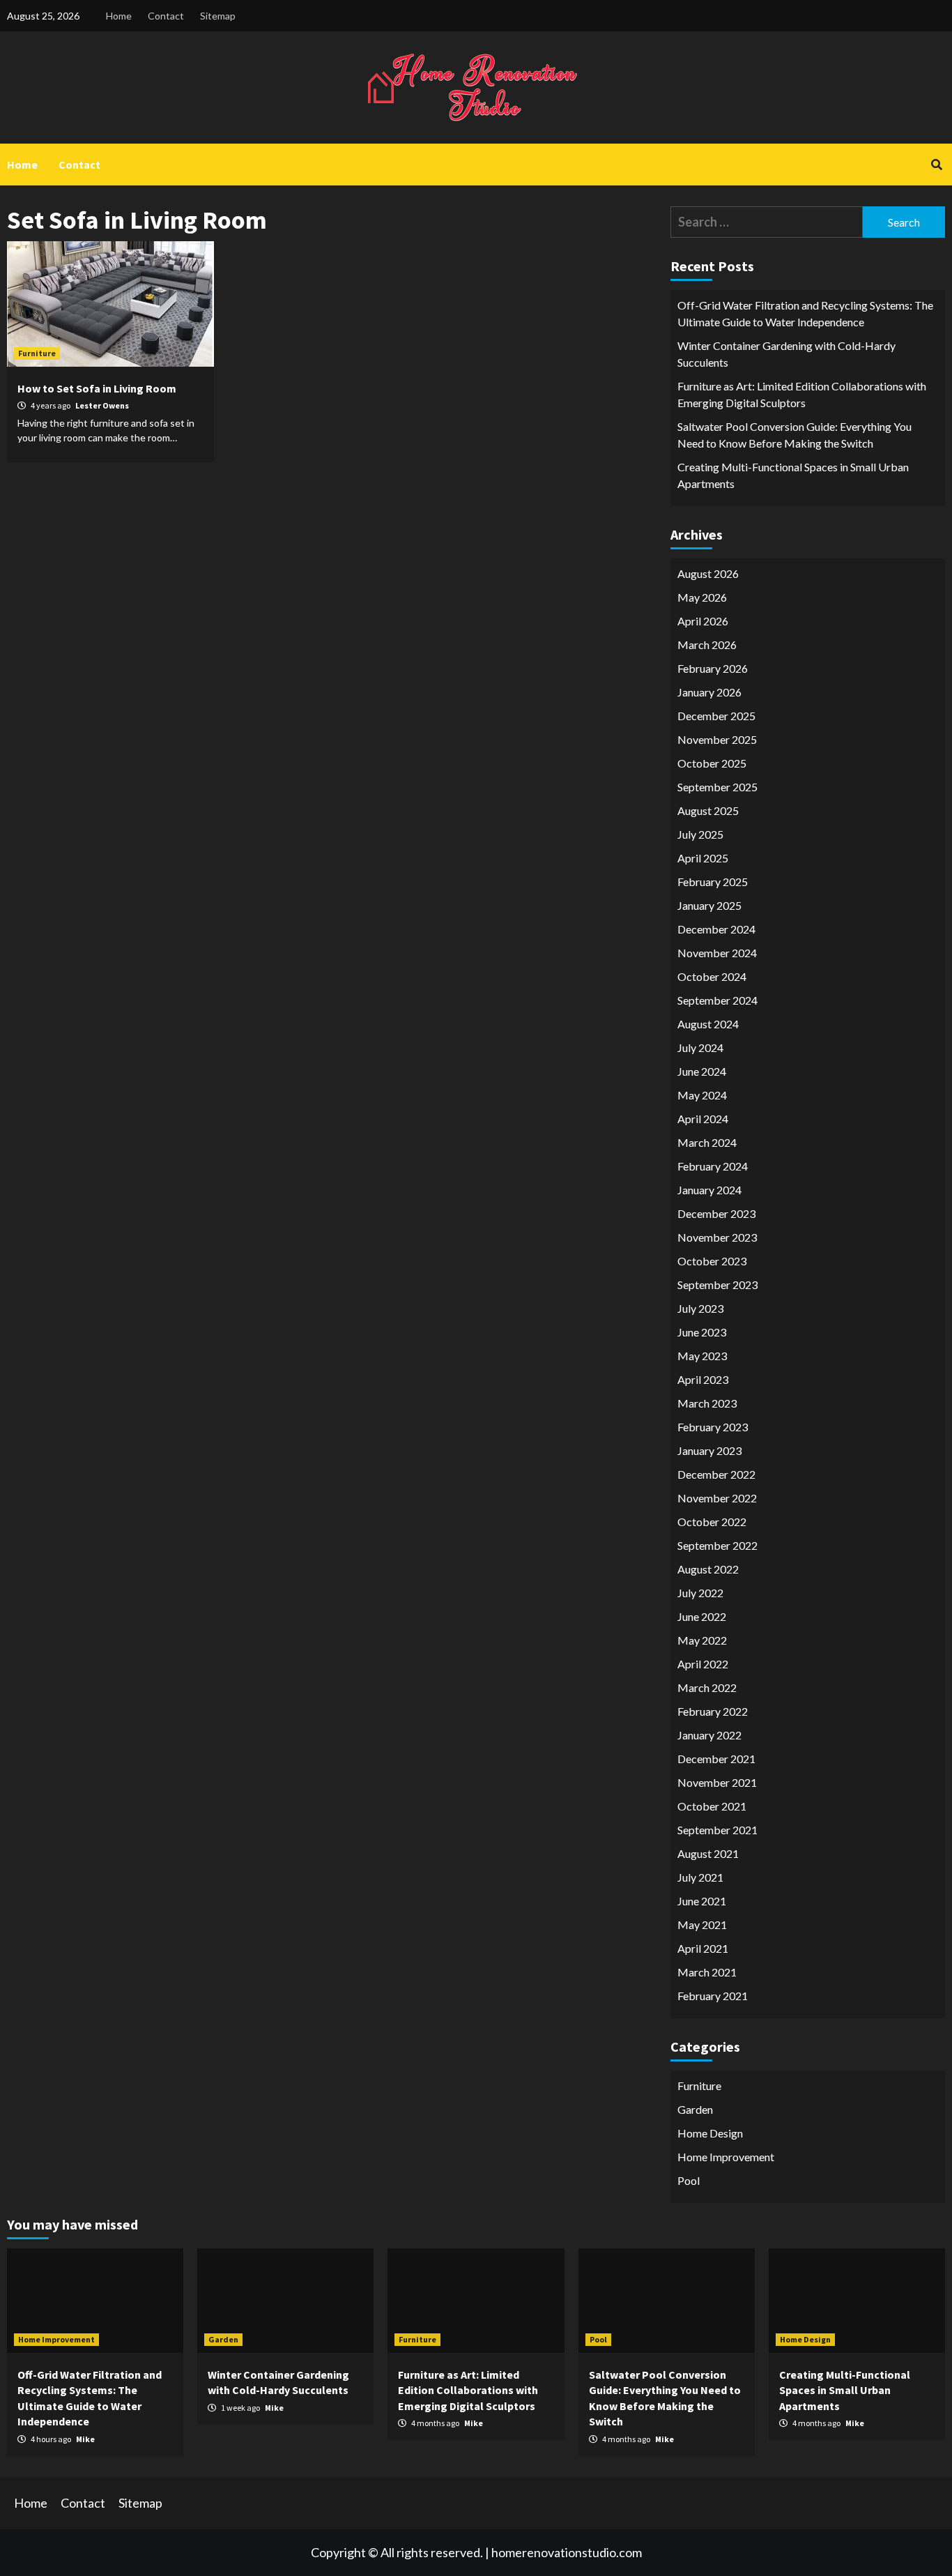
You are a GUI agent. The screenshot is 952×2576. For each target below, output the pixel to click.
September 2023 (717, 1285)
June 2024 (702, 1071)
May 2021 (702, 1925)
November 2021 (717, 1782)
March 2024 (707, 1142)
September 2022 (717, 1545)
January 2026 (709, 692)
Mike (85, 2439)
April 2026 (703, 621)
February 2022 (713, 1711)
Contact (166, 16)
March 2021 (707, 1972)
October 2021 (712, 1806)
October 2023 (712, 1261)
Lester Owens (102, 405)
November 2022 (717, 1498)
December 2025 (716, 716)
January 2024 (709, 1190)
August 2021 (708, 1853)
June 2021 (702, 1901)
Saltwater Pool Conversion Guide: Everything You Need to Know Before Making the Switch (794, 435)
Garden (695, 2109)
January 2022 (709, 1735)
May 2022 (702, 1640)
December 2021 (716, 1759)
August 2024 (708, 1024)
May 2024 (702, 1095)
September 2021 (717, 1830)
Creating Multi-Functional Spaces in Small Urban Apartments (793, 475)
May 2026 (702, 597)
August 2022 (708, 1569)
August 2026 (708, 573)
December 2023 (716, 1213)
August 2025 (708, 810)
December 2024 (716, 929)
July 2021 (700, 1877)
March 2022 (707, 1687)
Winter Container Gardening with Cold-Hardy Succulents (786, 354)
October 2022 (712, 1522)
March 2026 (707, 645)
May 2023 (702, 1356)
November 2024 (717, 953)
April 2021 (703, 1948)
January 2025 (709, 905)
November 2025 (717, 739)
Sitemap (218, 16)
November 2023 (717, 1237)
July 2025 (700, 834)
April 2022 (703, 1664)
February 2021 (713, 1996)
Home (119, 16)
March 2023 (707, 1403)
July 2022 (700, 1593)
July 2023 (700, 1308)
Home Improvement (726, 2157)
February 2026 (713, 668)
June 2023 (702, 1332)
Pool (689, 2180)
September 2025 (717, 787)
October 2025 (712, 763)
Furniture (37, 353)
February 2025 (713, 882)
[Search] (936, 165)
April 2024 (703, 1119)
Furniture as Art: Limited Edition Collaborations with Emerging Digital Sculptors (802, 394)
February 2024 (713, 1166)
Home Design (710, 2133)
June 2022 (702, 1616)
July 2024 (700, 1047)
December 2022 (716, 1474)
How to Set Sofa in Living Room (97, 388)
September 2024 (717, 1000)
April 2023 (703, 1379)
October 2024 (712, 976)
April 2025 (703, 858)
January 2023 (709, 1450)
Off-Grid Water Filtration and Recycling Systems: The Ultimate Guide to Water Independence (805, 313)
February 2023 (713, 1427)
